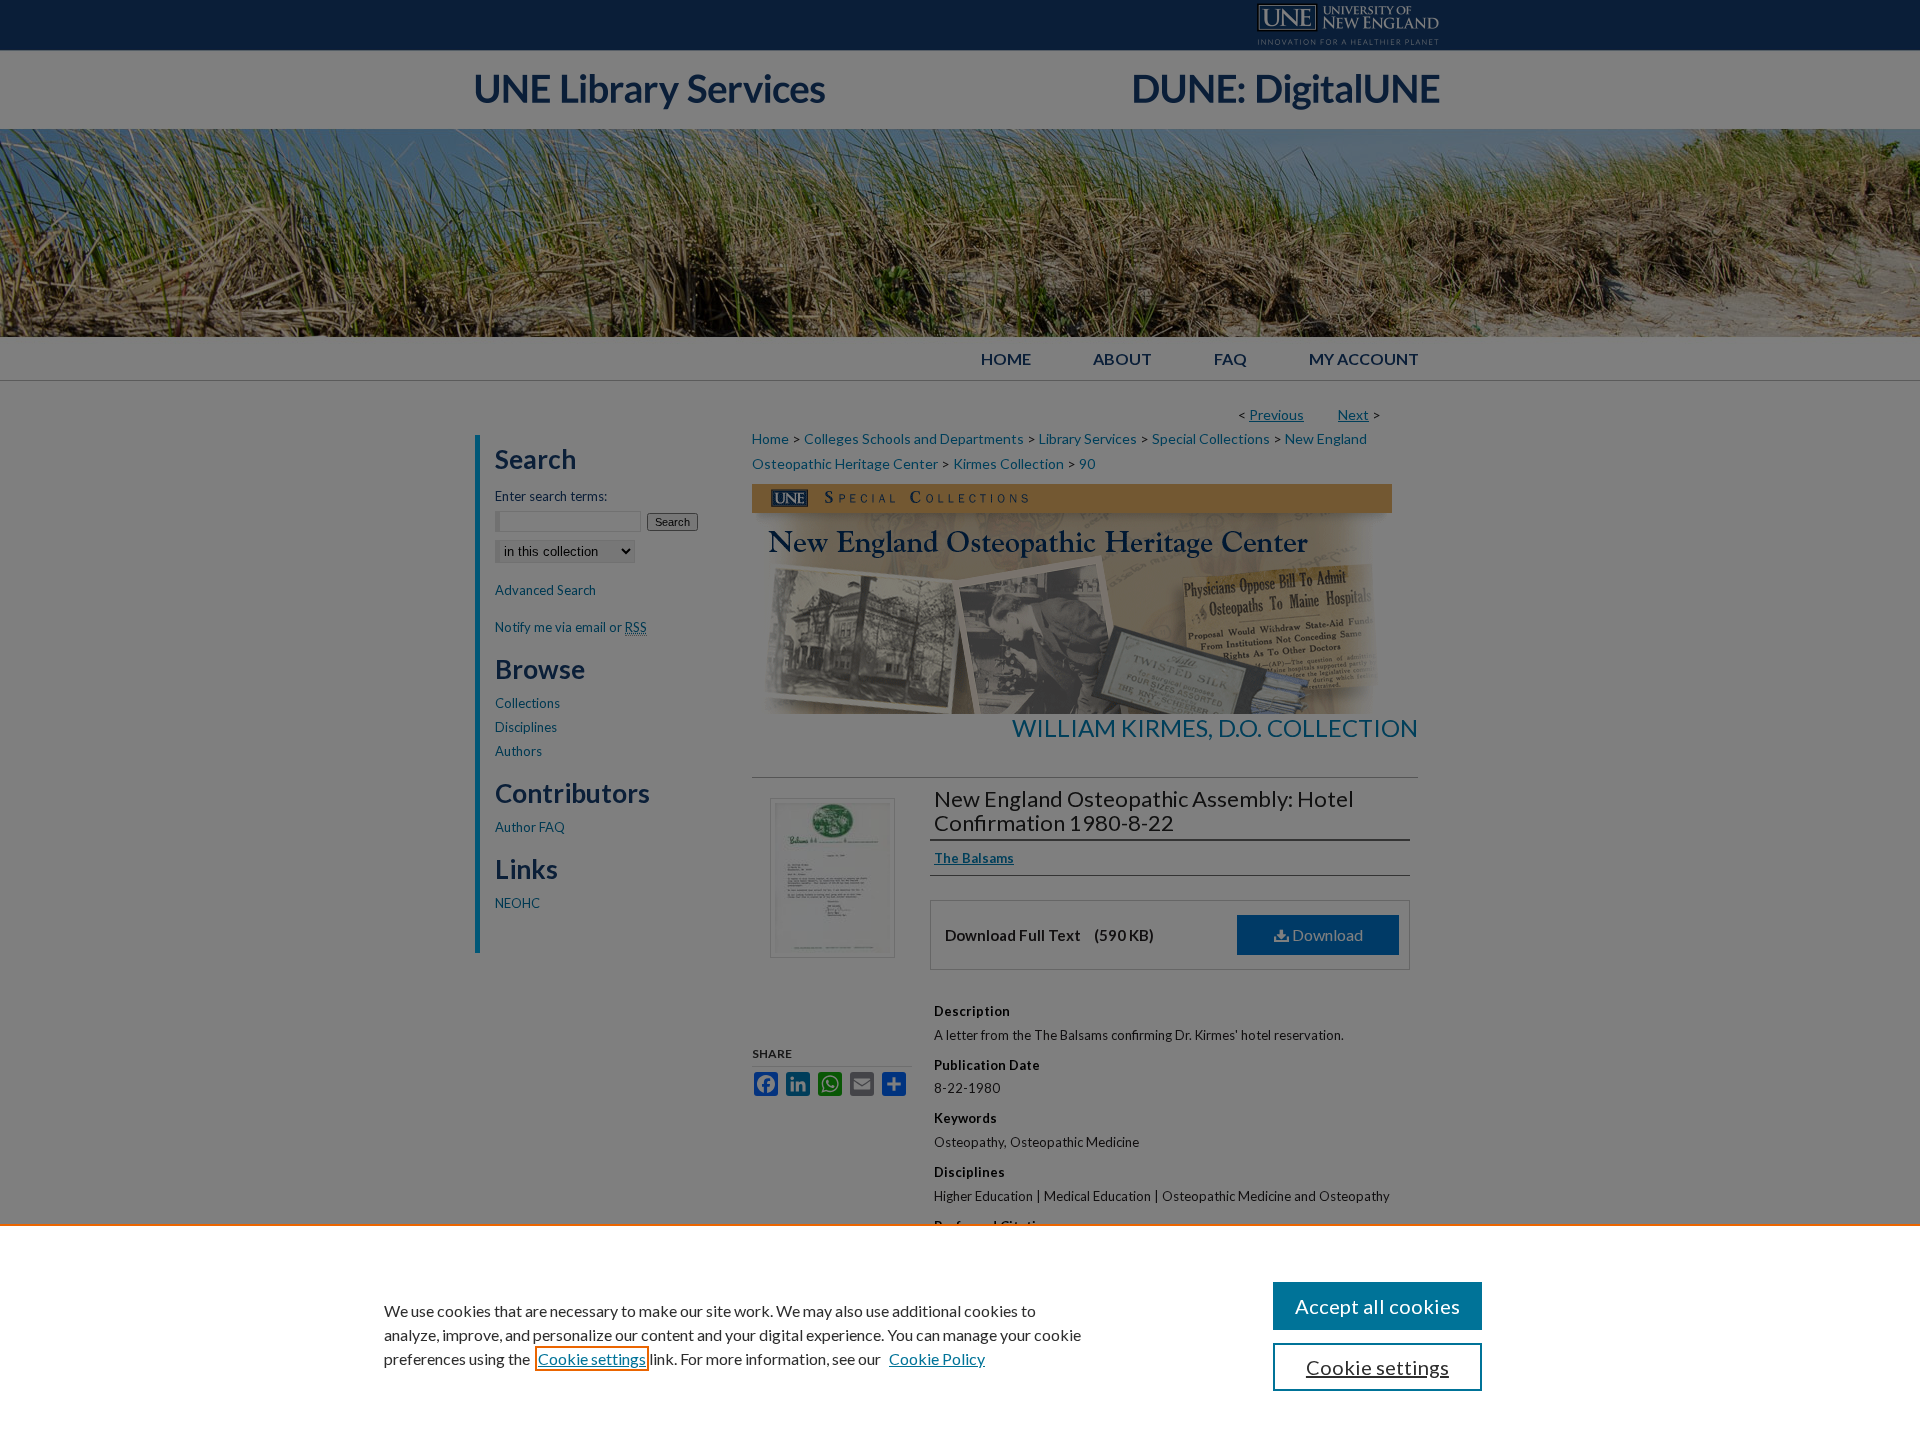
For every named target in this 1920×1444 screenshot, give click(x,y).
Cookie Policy (937, 1358)
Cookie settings (592, 1358)
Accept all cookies (1377, 1306)
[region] (960, 1334)
